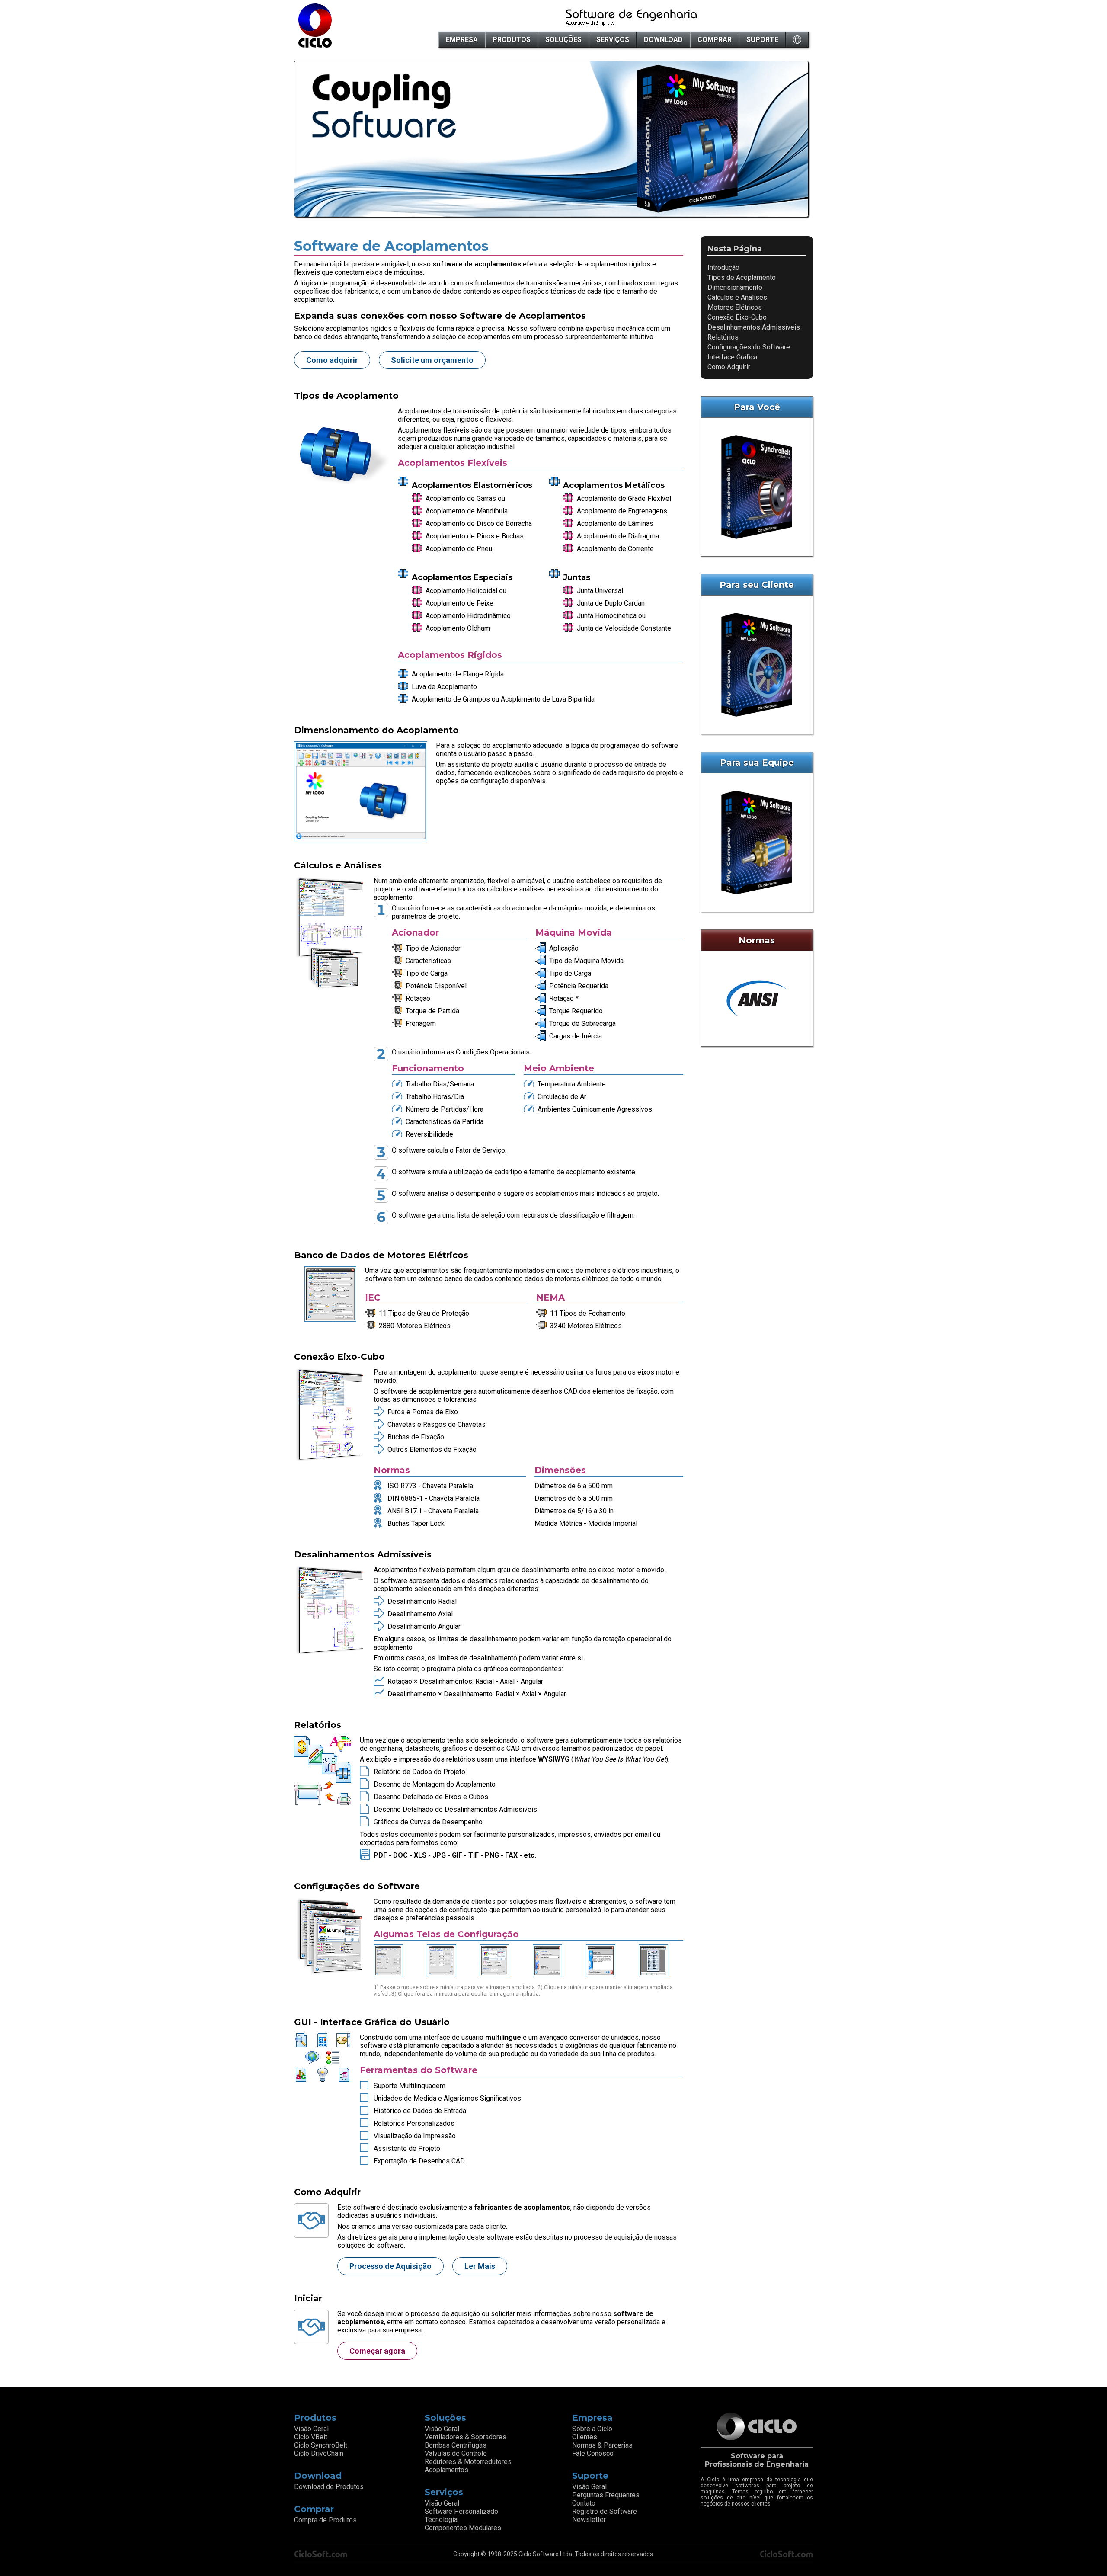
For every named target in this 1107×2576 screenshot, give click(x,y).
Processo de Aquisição (390, 2266)
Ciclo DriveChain (319, 2453)
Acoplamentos (446, 2470)
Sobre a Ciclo (592, 2429)
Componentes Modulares (463, 2528)
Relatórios (723, 337)
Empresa (462, 40)
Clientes (585, 2437)
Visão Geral (311, 2429)
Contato (584, 2503)
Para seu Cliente (757, 585)
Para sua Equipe (757, 763)
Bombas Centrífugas (456, 2445)
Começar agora (377, 2351)
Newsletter (589, 2520)
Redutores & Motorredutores (468, 2462)
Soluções (563, 40)
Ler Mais (480, 2266)
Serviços (613, 40)
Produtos (512, 40)
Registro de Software (605, 2511)
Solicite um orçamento (432, 360)
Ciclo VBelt (311, 2437)
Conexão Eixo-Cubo (737, 317)
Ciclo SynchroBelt (321, 2445)
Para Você (757, 407)
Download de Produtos (329, 2487)
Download (663, 40)
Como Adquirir (729, 367)
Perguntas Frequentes (606, 2495)
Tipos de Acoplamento (742, 277)
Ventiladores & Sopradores (466, 2437)
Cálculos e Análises (737, 297)
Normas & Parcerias (602, 2445)
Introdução (723, 268)
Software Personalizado (461, 2511)
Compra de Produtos (325, 2520)
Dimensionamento (735, 287)
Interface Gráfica (732, 357)
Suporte (762, 40)
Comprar (715, 40)
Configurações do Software (749, 347)
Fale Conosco (593, 2453)
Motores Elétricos (735, 307)
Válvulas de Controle (456, 2453)
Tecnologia (441, 2520)
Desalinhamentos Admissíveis (754, 327)
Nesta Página (735, 249)
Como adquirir (332, 360)
